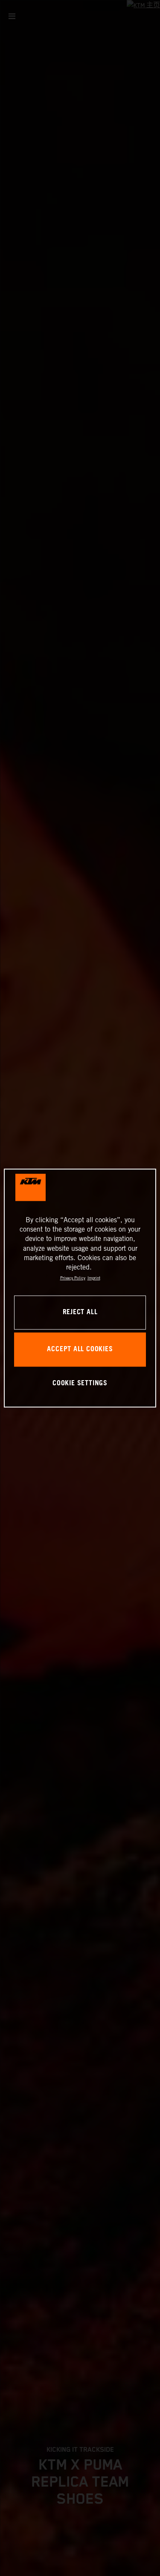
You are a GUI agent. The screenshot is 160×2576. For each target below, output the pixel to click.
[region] (80, 1288)
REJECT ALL (80, 1312)
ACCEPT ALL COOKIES (80, 1349)
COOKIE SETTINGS (80, 1383)
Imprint (94, 1278)
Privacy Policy (73, 1278)
